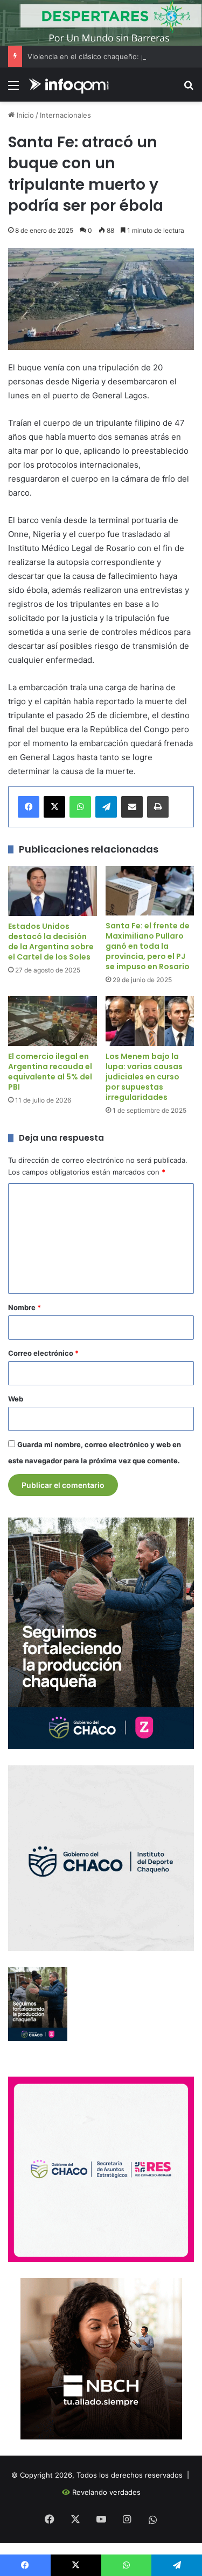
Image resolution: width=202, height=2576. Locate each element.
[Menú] (13, 89)
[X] (54, 807)
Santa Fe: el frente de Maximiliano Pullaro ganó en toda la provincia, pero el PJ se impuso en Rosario (148, 946)
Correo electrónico (43, 1353)
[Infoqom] (70, 85)
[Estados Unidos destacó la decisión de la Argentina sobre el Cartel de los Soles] (53, 891)
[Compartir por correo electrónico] (132, 807)
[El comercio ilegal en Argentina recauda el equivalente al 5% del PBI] (53, 1021)
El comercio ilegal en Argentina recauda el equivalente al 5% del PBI (50, 1072)
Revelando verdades (106, 2492)
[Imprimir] (158, 807)
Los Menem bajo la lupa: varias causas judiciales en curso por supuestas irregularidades (144, 1077)
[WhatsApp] (80, 807)
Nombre (25, 1307)
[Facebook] (29, 807)
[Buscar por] (189, 89)
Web (16, 1399)
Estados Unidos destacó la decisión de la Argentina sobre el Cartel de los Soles (51, 942)
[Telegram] (106, 807)
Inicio (24, 115)
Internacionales (65, 115)
